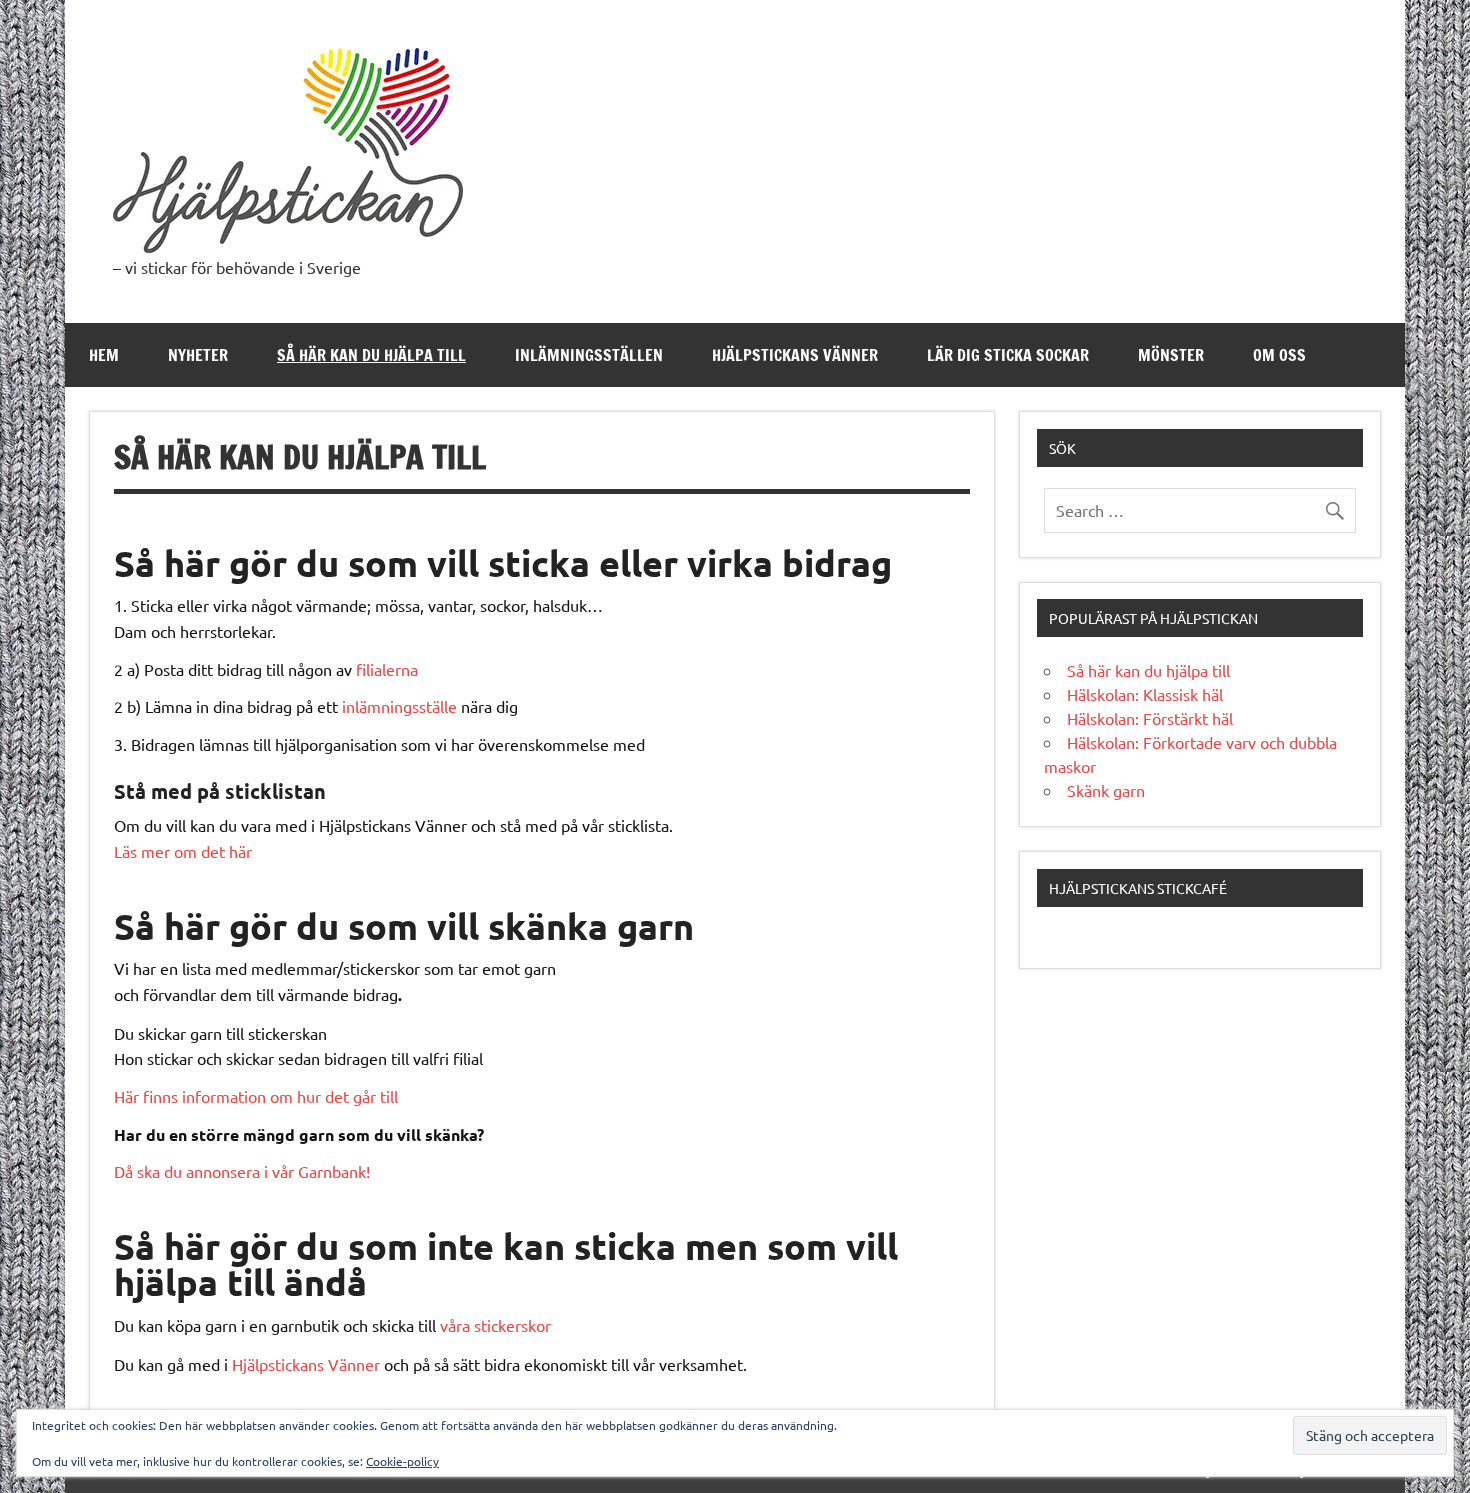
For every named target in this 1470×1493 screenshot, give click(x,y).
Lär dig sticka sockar (1008, 355)
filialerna (387, 669)
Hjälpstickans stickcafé (1138, 888)
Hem (104, 355)
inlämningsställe (399, 706)
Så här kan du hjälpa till (371, 355)
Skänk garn (1106, 790)
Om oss (1279, 355)
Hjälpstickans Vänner (795, 355)
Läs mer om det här (183, 851)
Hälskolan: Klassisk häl (1145, 694)
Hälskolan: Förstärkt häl (1150, 718)
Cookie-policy (402, 1461)
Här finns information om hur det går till (256, 1096)
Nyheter (198, 355)
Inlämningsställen (589, 355)
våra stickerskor (495, 1325)
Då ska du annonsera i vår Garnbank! (242, 1171)
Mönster (1171, 355)
